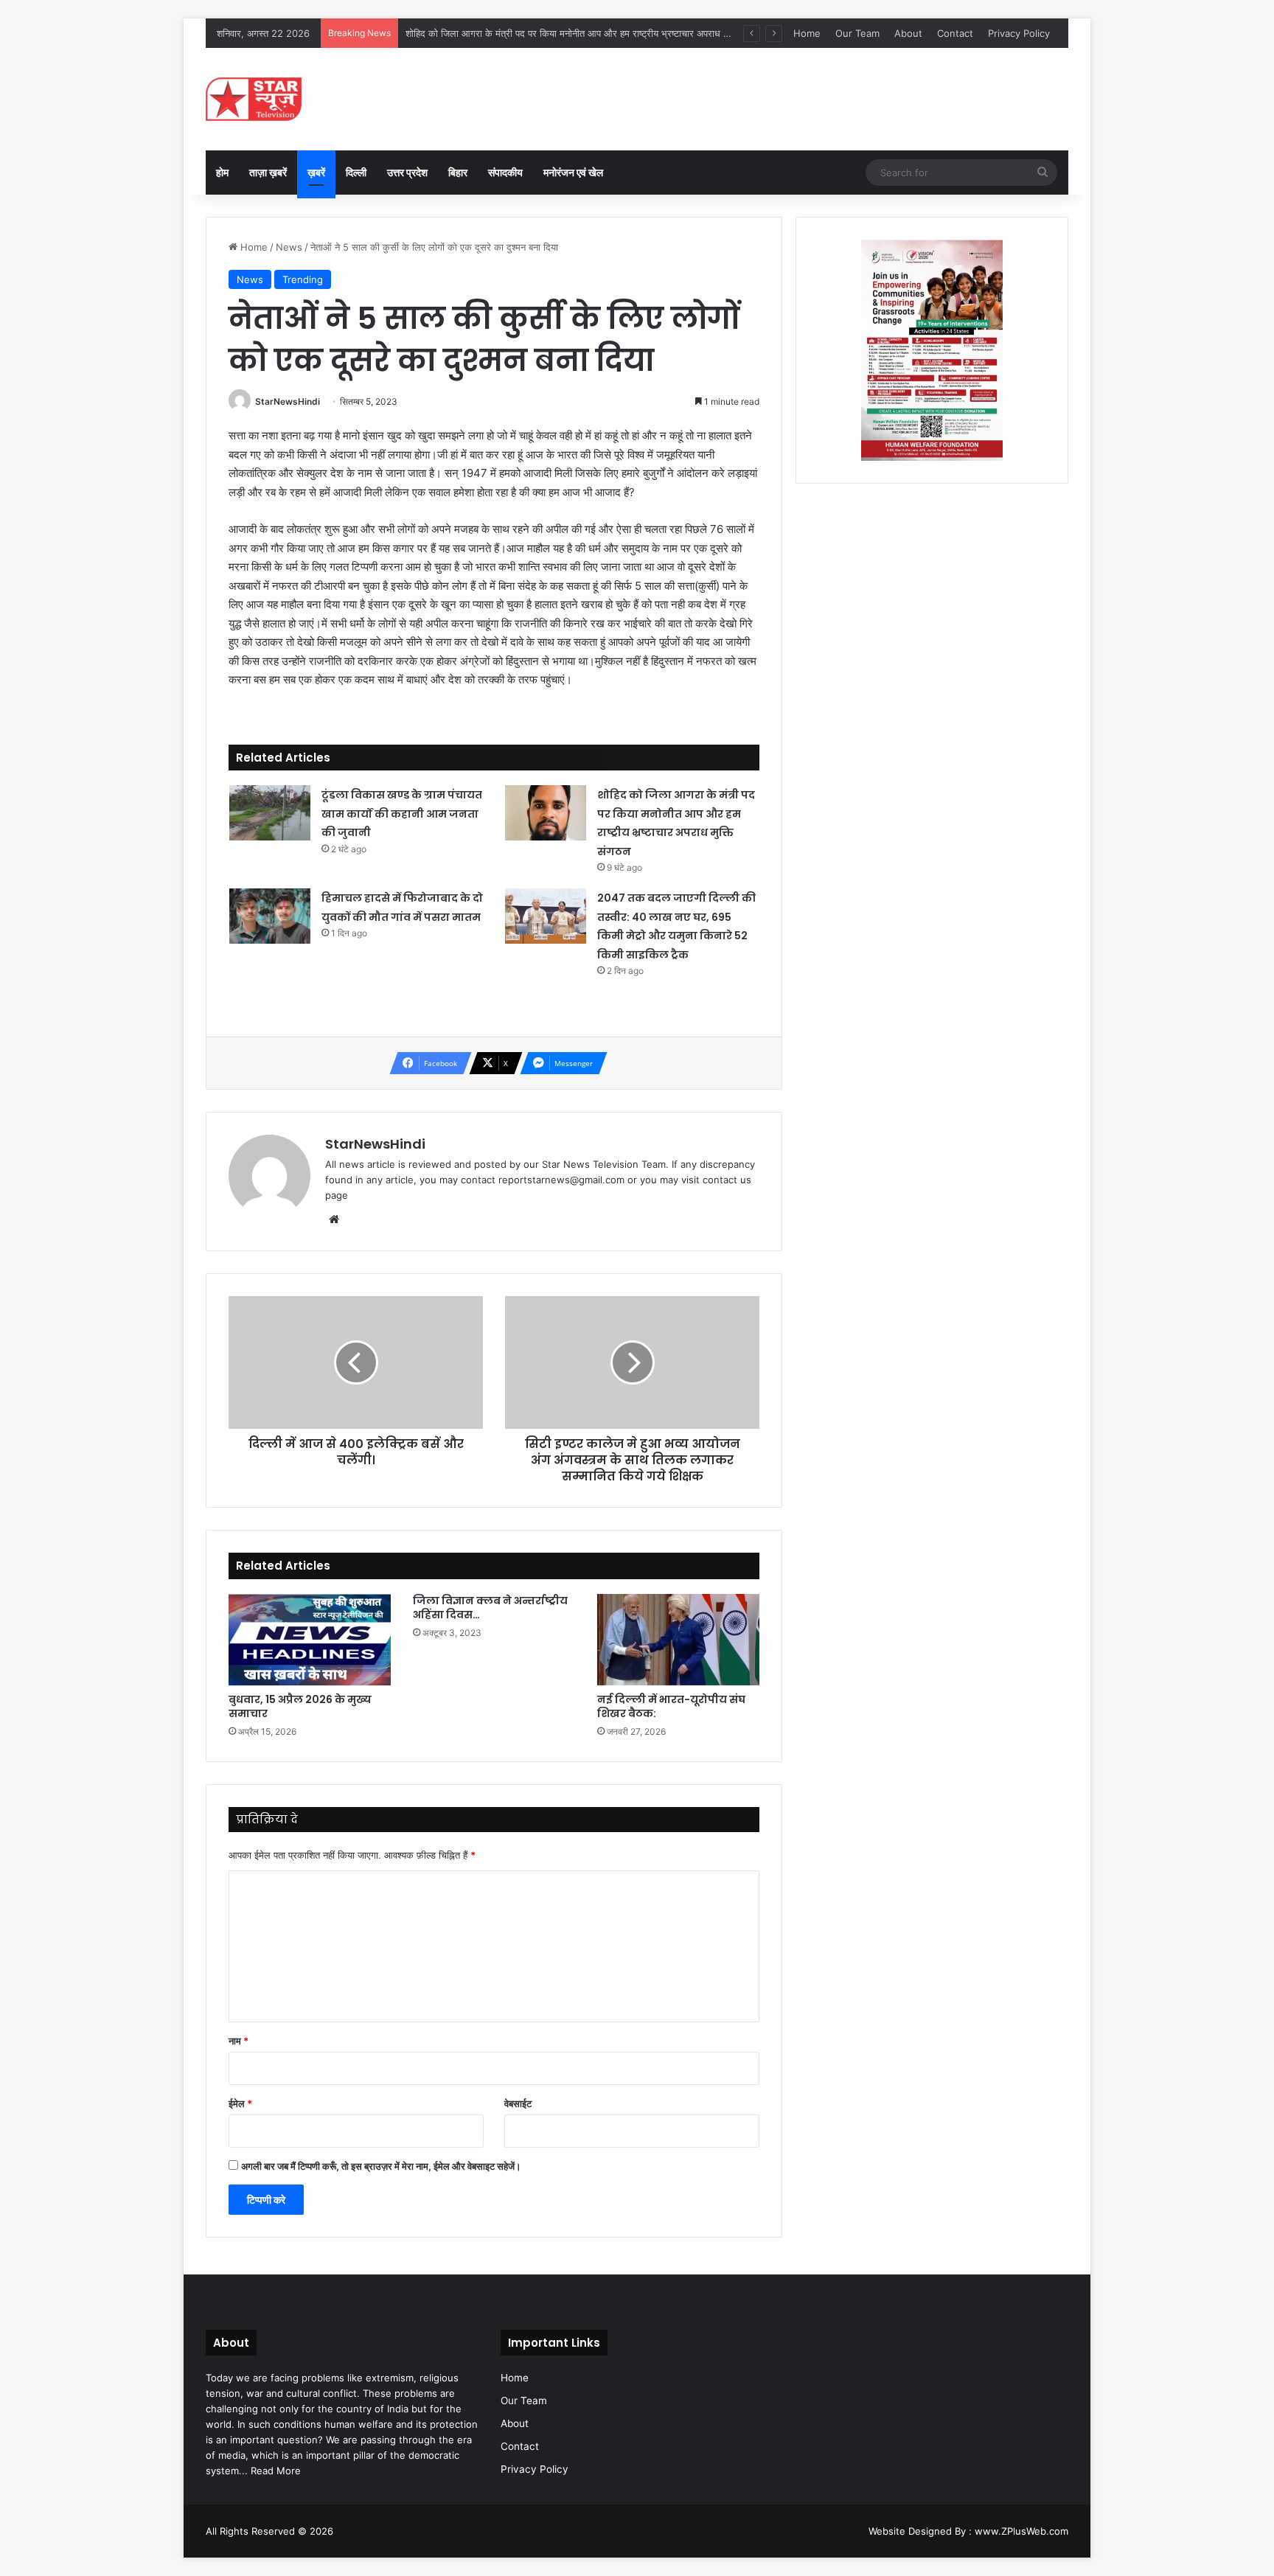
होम (222, 172)
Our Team (857, 33)
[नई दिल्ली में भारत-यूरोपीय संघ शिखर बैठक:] (678, 1640)
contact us (727, 1180)
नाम (239, 2041)
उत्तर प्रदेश (407, 172)
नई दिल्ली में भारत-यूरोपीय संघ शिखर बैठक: (671, 1706)
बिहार (458, 172)
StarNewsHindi (288, 401)
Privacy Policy (1019, 33)
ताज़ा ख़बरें (268, 172)
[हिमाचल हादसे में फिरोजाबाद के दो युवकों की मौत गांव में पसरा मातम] (270, 916)
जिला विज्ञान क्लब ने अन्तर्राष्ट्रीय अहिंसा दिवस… (490, 1608)
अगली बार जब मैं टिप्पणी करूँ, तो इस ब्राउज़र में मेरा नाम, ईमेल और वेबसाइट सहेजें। (381, 2166)
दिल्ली (356, 172)
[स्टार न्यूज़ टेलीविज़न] (254, 99)
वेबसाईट (518, 2103)
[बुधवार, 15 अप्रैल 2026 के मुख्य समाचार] (310, 1640)
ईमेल (240, 2103)
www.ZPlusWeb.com (1021, 2531)
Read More (276, 2471)
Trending (303, 279)
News (289, 247)
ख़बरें (316, 172)
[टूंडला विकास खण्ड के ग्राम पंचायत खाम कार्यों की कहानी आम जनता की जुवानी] (270, 813)
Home (807, 33)
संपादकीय (505, 172)
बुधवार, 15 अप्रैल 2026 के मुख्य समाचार (300, 1706)
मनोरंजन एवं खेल (573, 172)
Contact (955, 33)
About (908, 33)
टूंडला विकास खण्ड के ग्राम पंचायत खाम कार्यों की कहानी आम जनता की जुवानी (402, 814)
